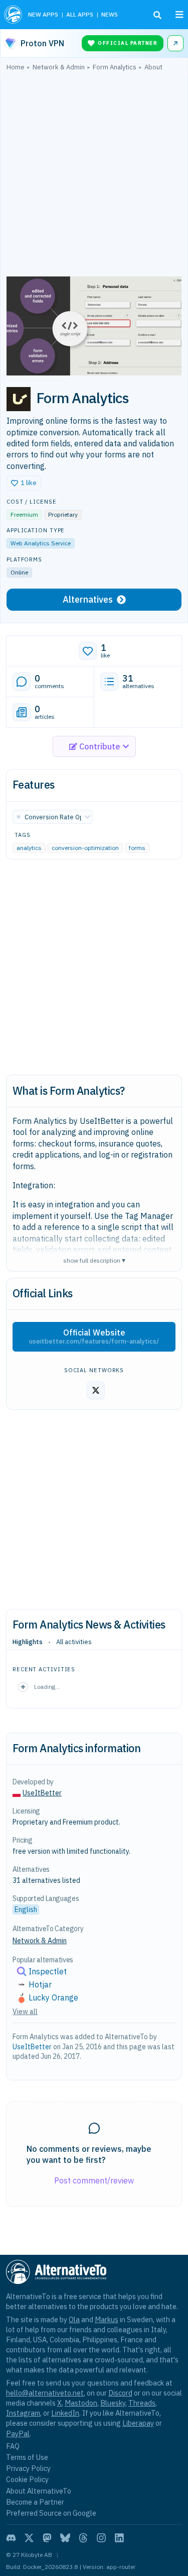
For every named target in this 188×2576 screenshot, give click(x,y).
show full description (94, 1260)
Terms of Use (27, 2457)
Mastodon (81, 2403)
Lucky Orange (53, 1997)
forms (137, 848)
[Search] (157, 15)
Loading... (47, 1687)
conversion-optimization (85, 848)
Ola (74, 2319)
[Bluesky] (65, 2538)
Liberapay (138, 2423)
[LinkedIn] (119, 2538)
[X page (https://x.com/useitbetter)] (96, 1390)
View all (25, 2012)
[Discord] (11, 2538)
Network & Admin (40, 1941)
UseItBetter (42, 1793)
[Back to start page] (13, 15)
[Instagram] (101, 2538)
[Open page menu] (179, 15)
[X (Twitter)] (29, 2538)
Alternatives (88, 599)
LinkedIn (65, 2413)
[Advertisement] (94, 176)
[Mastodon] (47, 2538)
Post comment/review (94, 2180)
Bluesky (113, 2403)
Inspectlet (48, 1971)
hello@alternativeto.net (45, 2393)
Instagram (23, 2413)
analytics (29, 848)
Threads (142, 2403)
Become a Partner (35, 2502)
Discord (120, 2393)
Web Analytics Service (41, 543)
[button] (24, 483)
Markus (107, 2319)
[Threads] (83, 2538)
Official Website (94, 1337)
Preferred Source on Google (51, 2513)
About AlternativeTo (39, 2491)
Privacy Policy (28, 2468)
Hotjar (40, 1984)
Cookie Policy (27, 2479)
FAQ (13, 2446)
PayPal (18, 2434)
